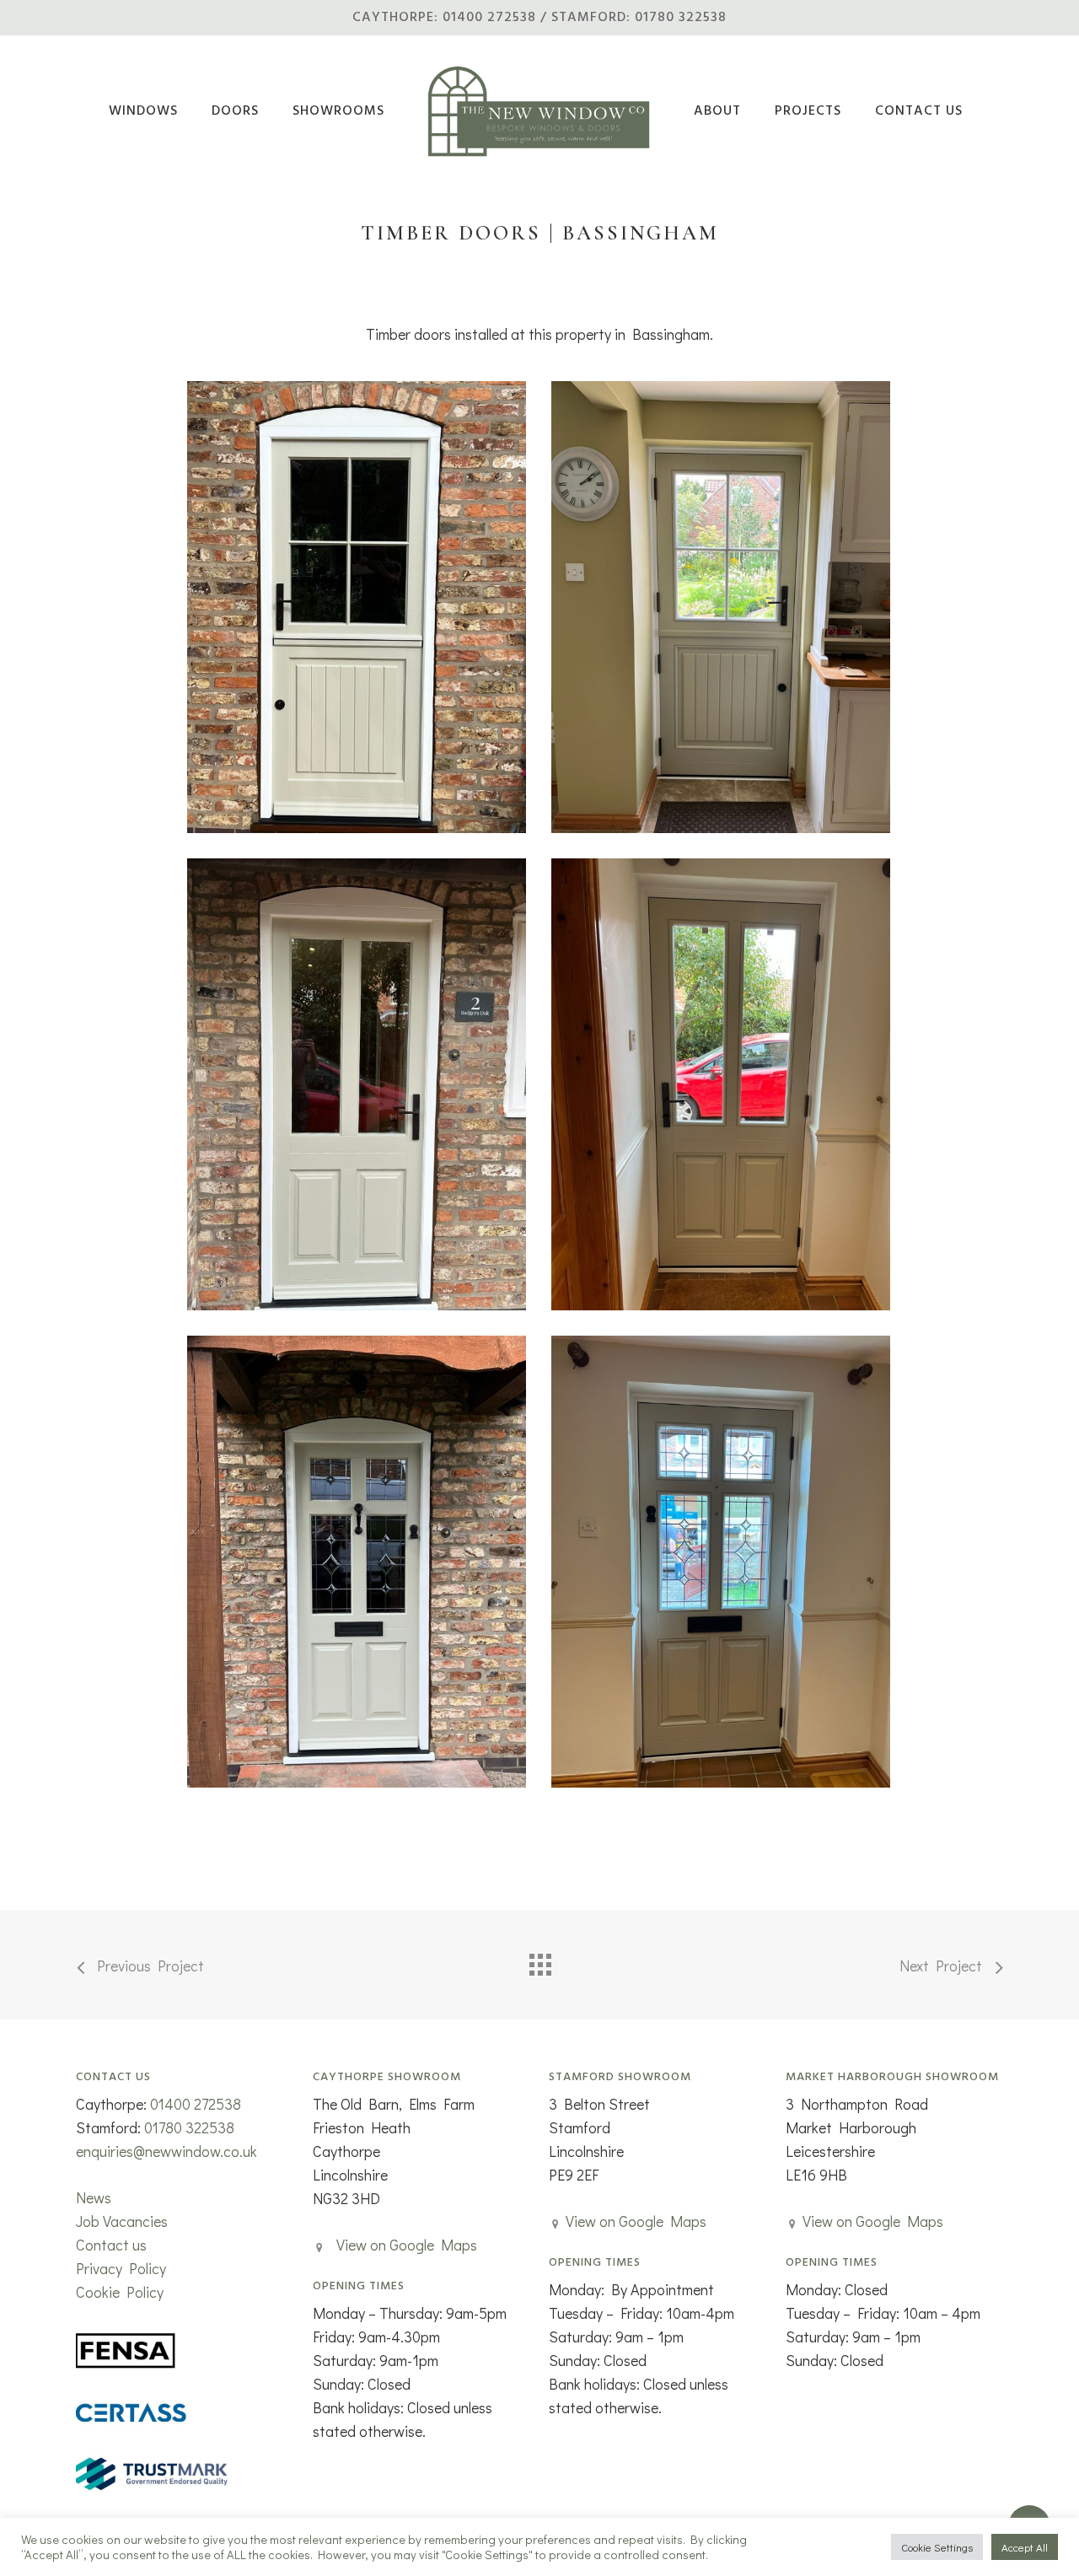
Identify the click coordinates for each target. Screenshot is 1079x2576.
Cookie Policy (120, 2292)
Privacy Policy (121, 2268)
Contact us (111, 2245)
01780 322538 (189, 2127)
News (94, 2197)
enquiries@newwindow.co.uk (166, 2151)
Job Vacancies (122, 2221)
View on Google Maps (407, 2245)
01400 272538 (196, 2104)
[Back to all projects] (539, 1960)
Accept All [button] (1025, 2547)
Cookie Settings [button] (937, 2547)
